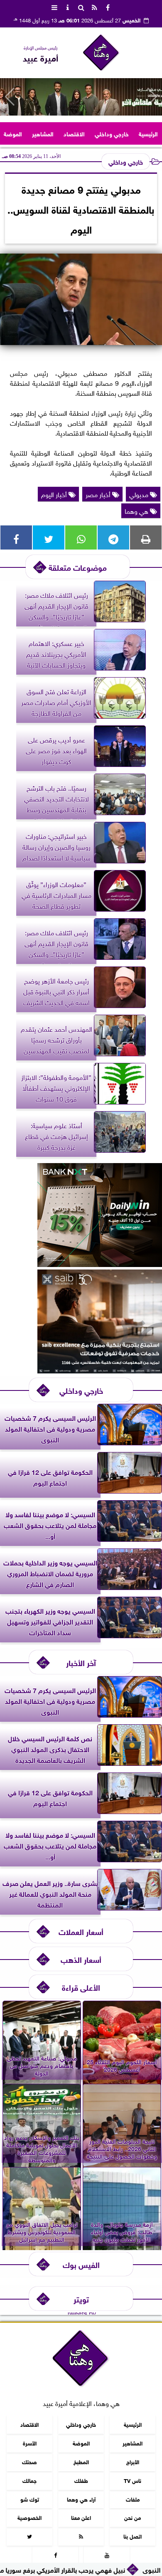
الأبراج (133, 2461)
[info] (68, 7)
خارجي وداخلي (112, 133)
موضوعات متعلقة (78, 567)
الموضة (13, 133)
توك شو (30, 2498)
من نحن (133, 2517)
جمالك (29, 2480)
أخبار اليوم (55, 494)
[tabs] (54, 7)
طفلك (81, 2480)
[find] (81, 7)
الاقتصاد (74, 133)
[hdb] (81, 97)
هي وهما (137, 510)
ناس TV (133, 2480)
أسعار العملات (81, 1931)
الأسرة (30, 2443)
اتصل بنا (133, 2536)
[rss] (94, 7)
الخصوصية (29, 2517)
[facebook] (108, 7)
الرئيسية (148, 133)
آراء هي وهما (81, 2498)
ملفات (133, 2498)
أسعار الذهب (81, 1959)
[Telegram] (113, 537)
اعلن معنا (81, 2517)
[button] (10, 97)
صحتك (29, 2461)
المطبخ (81, 2461)
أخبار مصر (99, 494)
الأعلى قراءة (81, 1987)
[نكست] (100, 1264)
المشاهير (43, 133)
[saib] (100, 1370)
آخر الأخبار (81, 1662)
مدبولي (140, 494)
